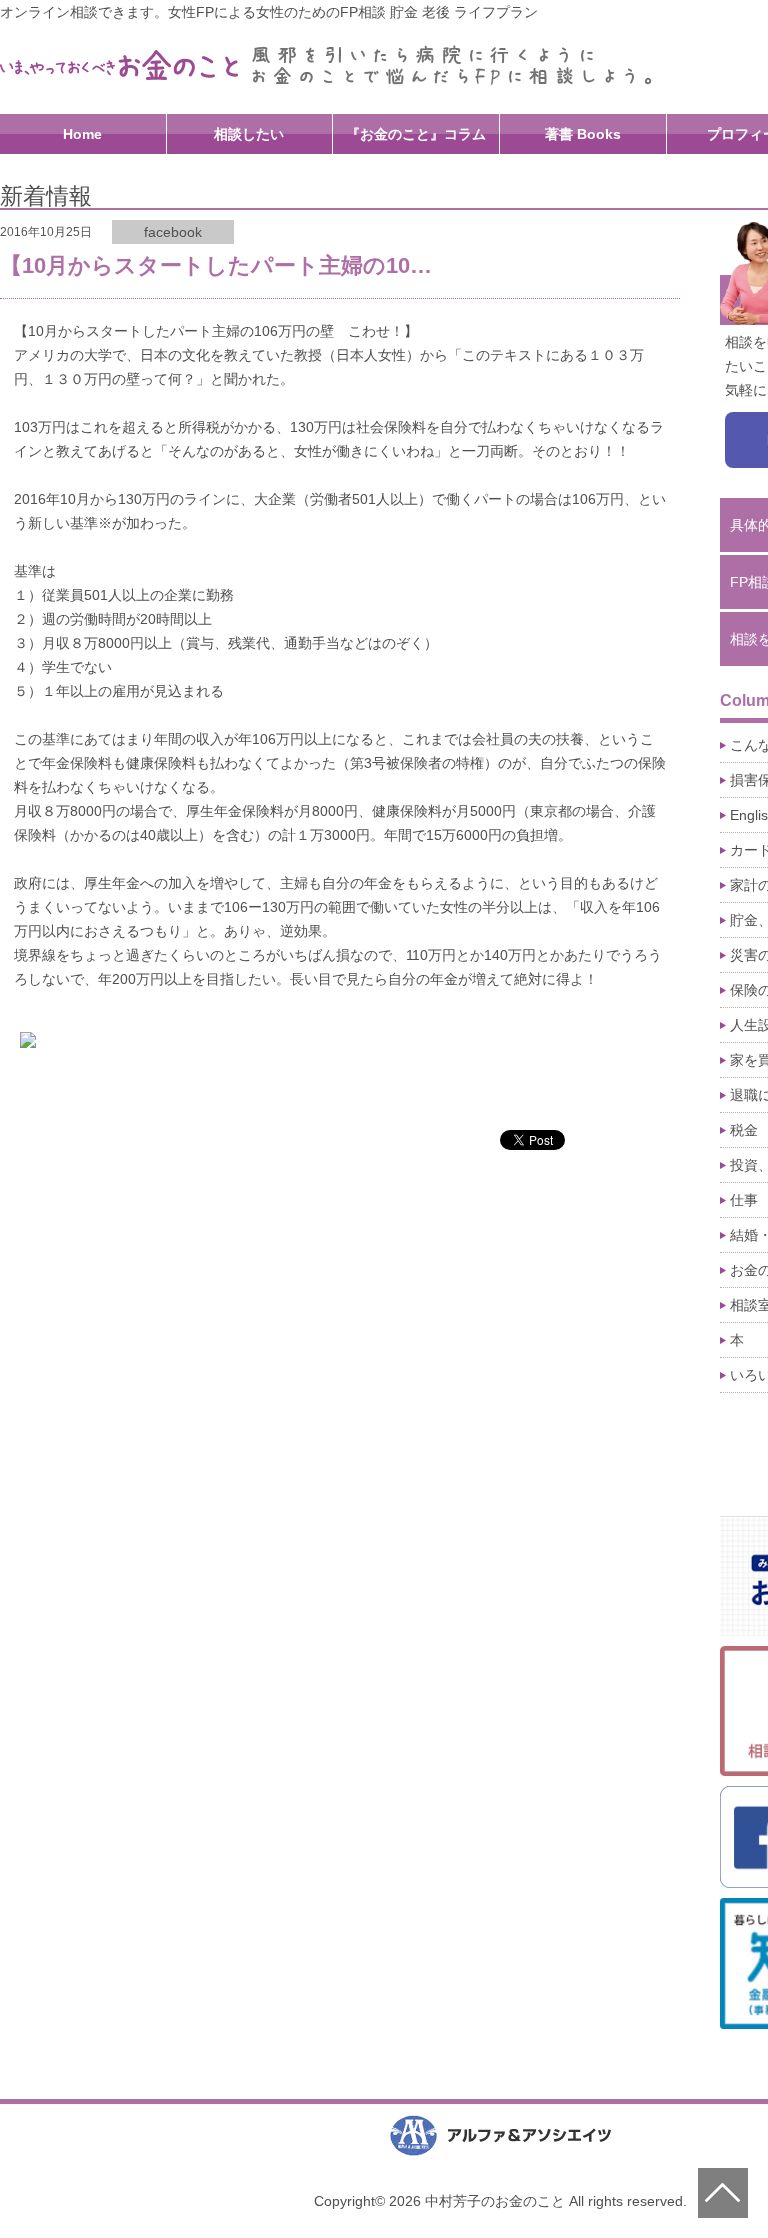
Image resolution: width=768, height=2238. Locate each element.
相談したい (249, 134)
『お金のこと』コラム (416, 134)
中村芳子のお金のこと (120, 65)
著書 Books (583, 134)
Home (82, 134)
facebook (173, 232)
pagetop (723, 2193)
